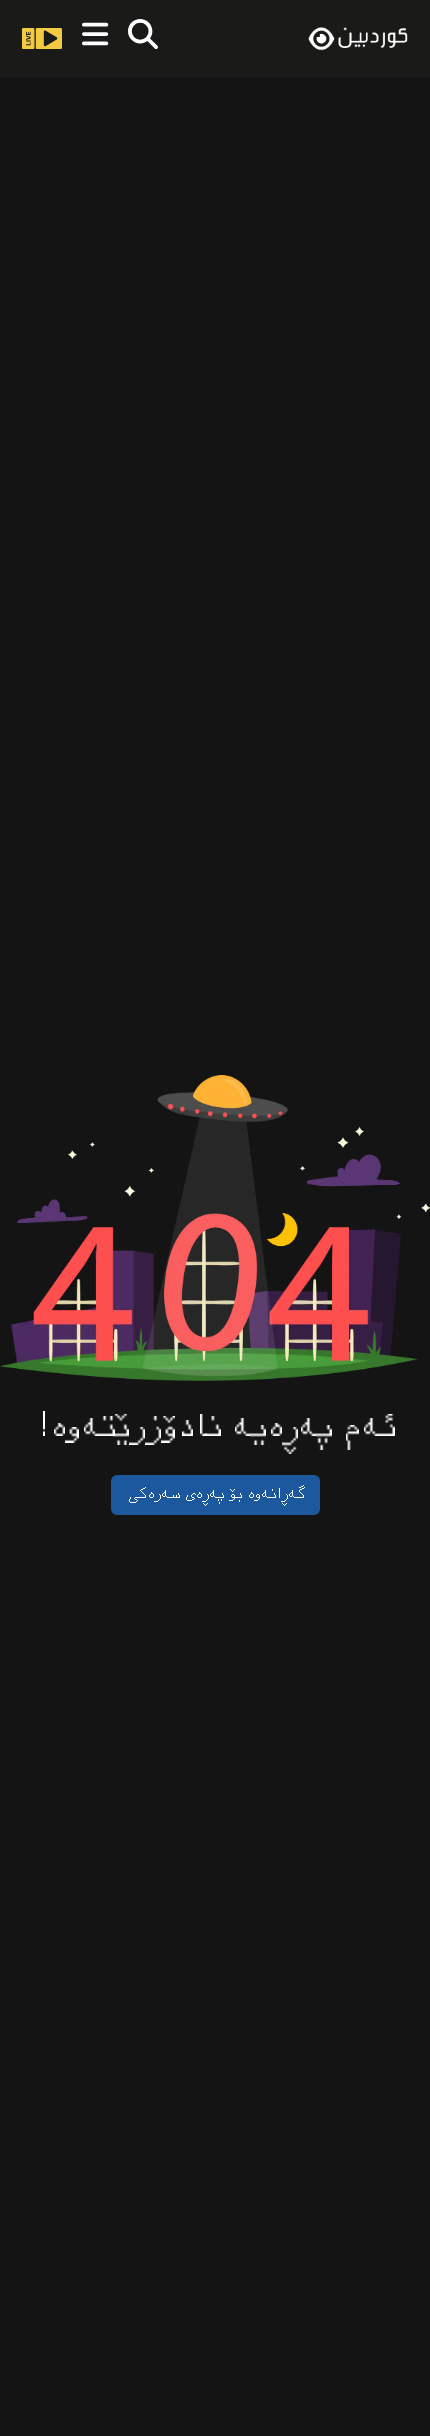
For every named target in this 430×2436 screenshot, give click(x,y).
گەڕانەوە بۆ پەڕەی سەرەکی (215, 1494)
